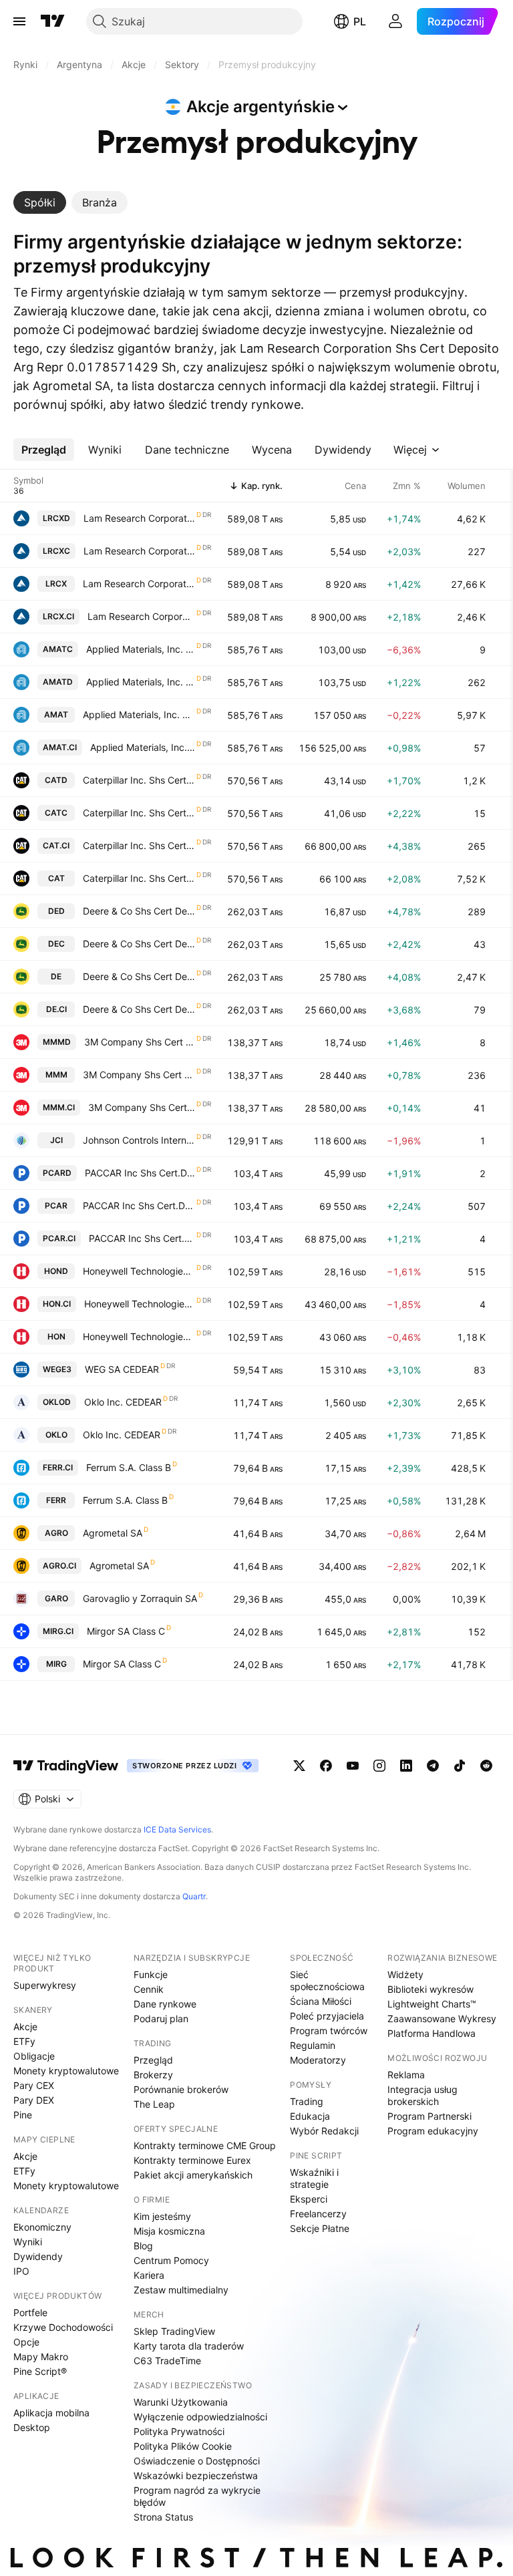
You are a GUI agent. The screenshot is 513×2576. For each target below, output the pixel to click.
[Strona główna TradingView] (53, 21)
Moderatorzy (318, 2060)
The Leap (154, 2104)
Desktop (32, 2427)
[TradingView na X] (299, 1766)
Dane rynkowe (165, 2004)
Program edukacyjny (433, 2131)
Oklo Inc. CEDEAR (123, 1402)
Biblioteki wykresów (431, 1989)
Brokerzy (153, 2075)
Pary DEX (34, 2100)
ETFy (24, 2041)
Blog (143, 2246)
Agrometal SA (113, 1533)
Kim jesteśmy (162, 2216)
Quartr (194, 1896)
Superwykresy (45, 1985)
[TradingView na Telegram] (433, 1766)
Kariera (149, 2275)
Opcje (26, 2342)
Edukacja (310, 2116)
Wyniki (28, 2242)
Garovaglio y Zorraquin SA (140, 1598)
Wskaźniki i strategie (314, 2178)
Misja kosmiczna (169, 2231)
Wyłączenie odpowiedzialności (200, 2417)
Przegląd (153, 2060)
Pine (23, 2115)
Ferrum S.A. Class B (129, 1467)
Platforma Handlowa (432, 2033)
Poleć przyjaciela (327, 2016)
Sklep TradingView (174, 2331)
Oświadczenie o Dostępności (197, 2461)
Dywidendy (38, 2256)
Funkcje (151, 1974)
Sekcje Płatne (320, 2228)
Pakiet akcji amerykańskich (193, 2175)
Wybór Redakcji (324, 2131)
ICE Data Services (177, 1829)
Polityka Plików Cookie (183, 2446)
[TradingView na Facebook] (326, 1766)
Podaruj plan (161, 2019)
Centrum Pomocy (171, 2260)
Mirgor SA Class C (126, 1631)
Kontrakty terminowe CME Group (205, 2145)
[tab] (40, 202)
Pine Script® (40, 2371)
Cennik (149, 1989)
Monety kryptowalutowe (66, 2071)
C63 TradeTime (167, 2361)
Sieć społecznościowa (327, 1980)
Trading (307, 2101)
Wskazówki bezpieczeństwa (196, 2475)
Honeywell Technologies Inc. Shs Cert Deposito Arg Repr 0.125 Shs (139, 1271)
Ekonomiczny (42, 2227)
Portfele (30, 2312)
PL (360, 21)
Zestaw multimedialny (181, 2290)
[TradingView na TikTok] (460, 1766)
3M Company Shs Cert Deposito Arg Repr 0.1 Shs (140, 1042)
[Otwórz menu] (19, 21)
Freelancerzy (318, 2214)
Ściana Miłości (321, 2001)
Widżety (405, 1974)
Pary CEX (34, 2085)
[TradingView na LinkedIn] (406, 1766)
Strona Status (163, 2517)
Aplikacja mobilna (51, 2413)
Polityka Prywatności (179, 2431)
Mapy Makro (41, 2357)
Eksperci (309, 2199)
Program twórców (329, 2031)
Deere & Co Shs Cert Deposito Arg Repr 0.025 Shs (139, 911)
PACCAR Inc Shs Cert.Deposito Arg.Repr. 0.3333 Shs (140, 1173)
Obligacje (34, 2056)
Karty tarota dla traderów (189, 2346)
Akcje (25, 2027)
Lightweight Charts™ (432, 2004)
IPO (21, 2271)
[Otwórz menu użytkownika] (395, 21)
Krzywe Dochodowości (63, 2327)
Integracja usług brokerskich (422, 2095)
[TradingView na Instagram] (379, 1766)
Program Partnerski (430, 2116)
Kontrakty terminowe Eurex (192, 2160)
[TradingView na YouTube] (353, 1766)
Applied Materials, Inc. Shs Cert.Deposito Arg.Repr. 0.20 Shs (141, 649)
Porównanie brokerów (181, 2089)
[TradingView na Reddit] (486, 1766)
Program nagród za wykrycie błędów (197, 2496)
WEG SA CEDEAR (122, 1369)
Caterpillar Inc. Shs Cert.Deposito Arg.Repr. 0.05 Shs (139, 780)
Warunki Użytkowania (181, 2402)
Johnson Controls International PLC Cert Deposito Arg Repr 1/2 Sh (139, 1140)
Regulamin (313, 2045)
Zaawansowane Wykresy (442, 2019)
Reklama (406, 2075)
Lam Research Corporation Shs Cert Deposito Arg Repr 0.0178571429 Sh (139, 518)
